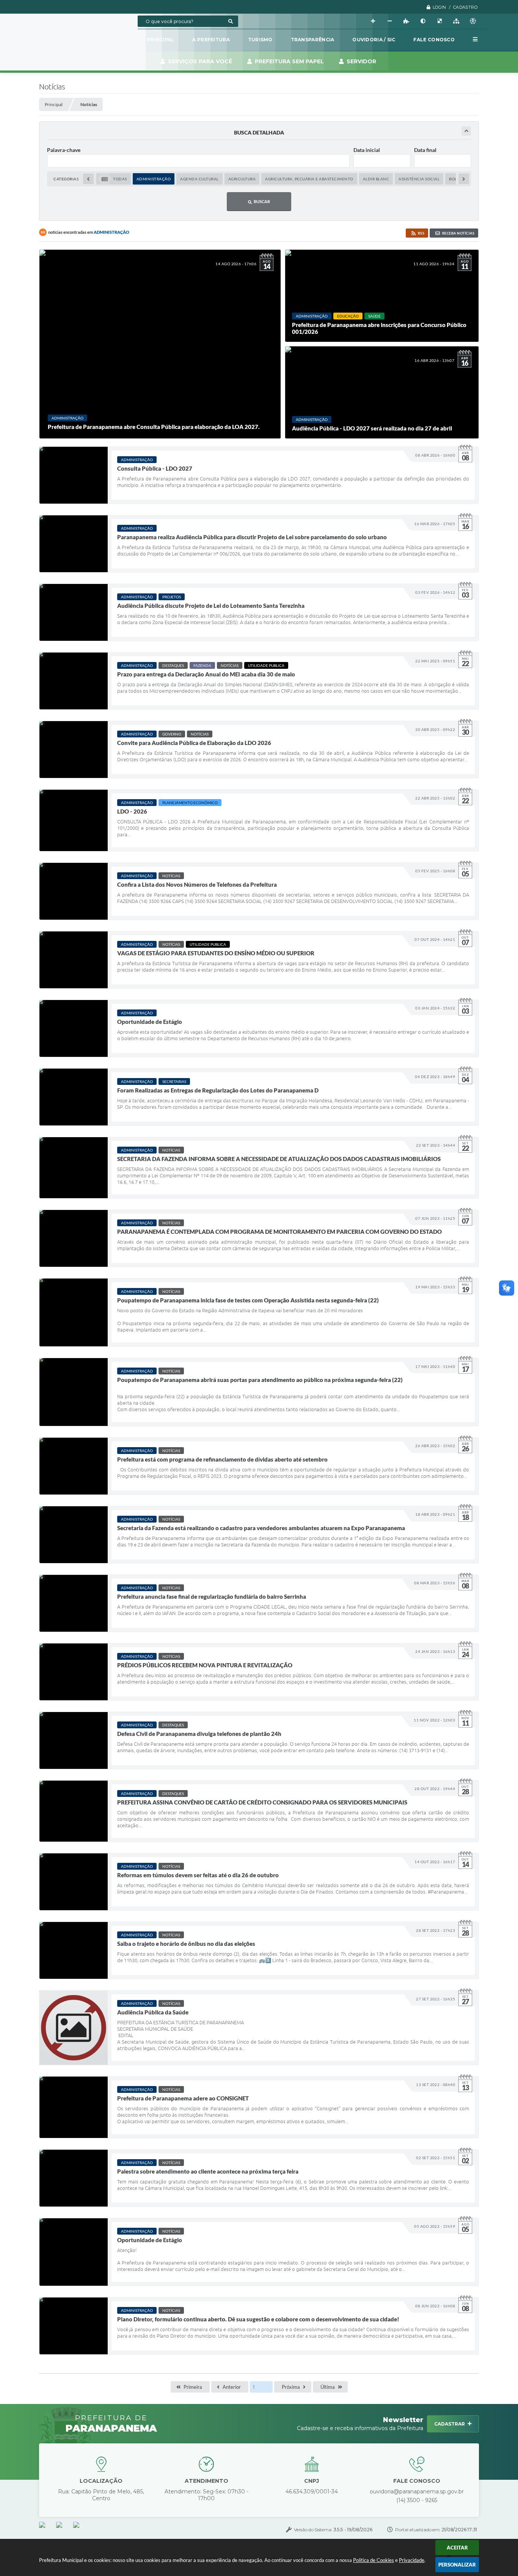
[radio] (114, 179)
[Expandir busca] (466, 131)
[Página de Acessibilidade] (473, 21)
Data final (425, 150)
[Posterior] (464, 179)
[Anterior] (88, 179)
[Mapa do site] (456, 21)
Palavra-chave (64, 150)
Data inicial (367, 150)
